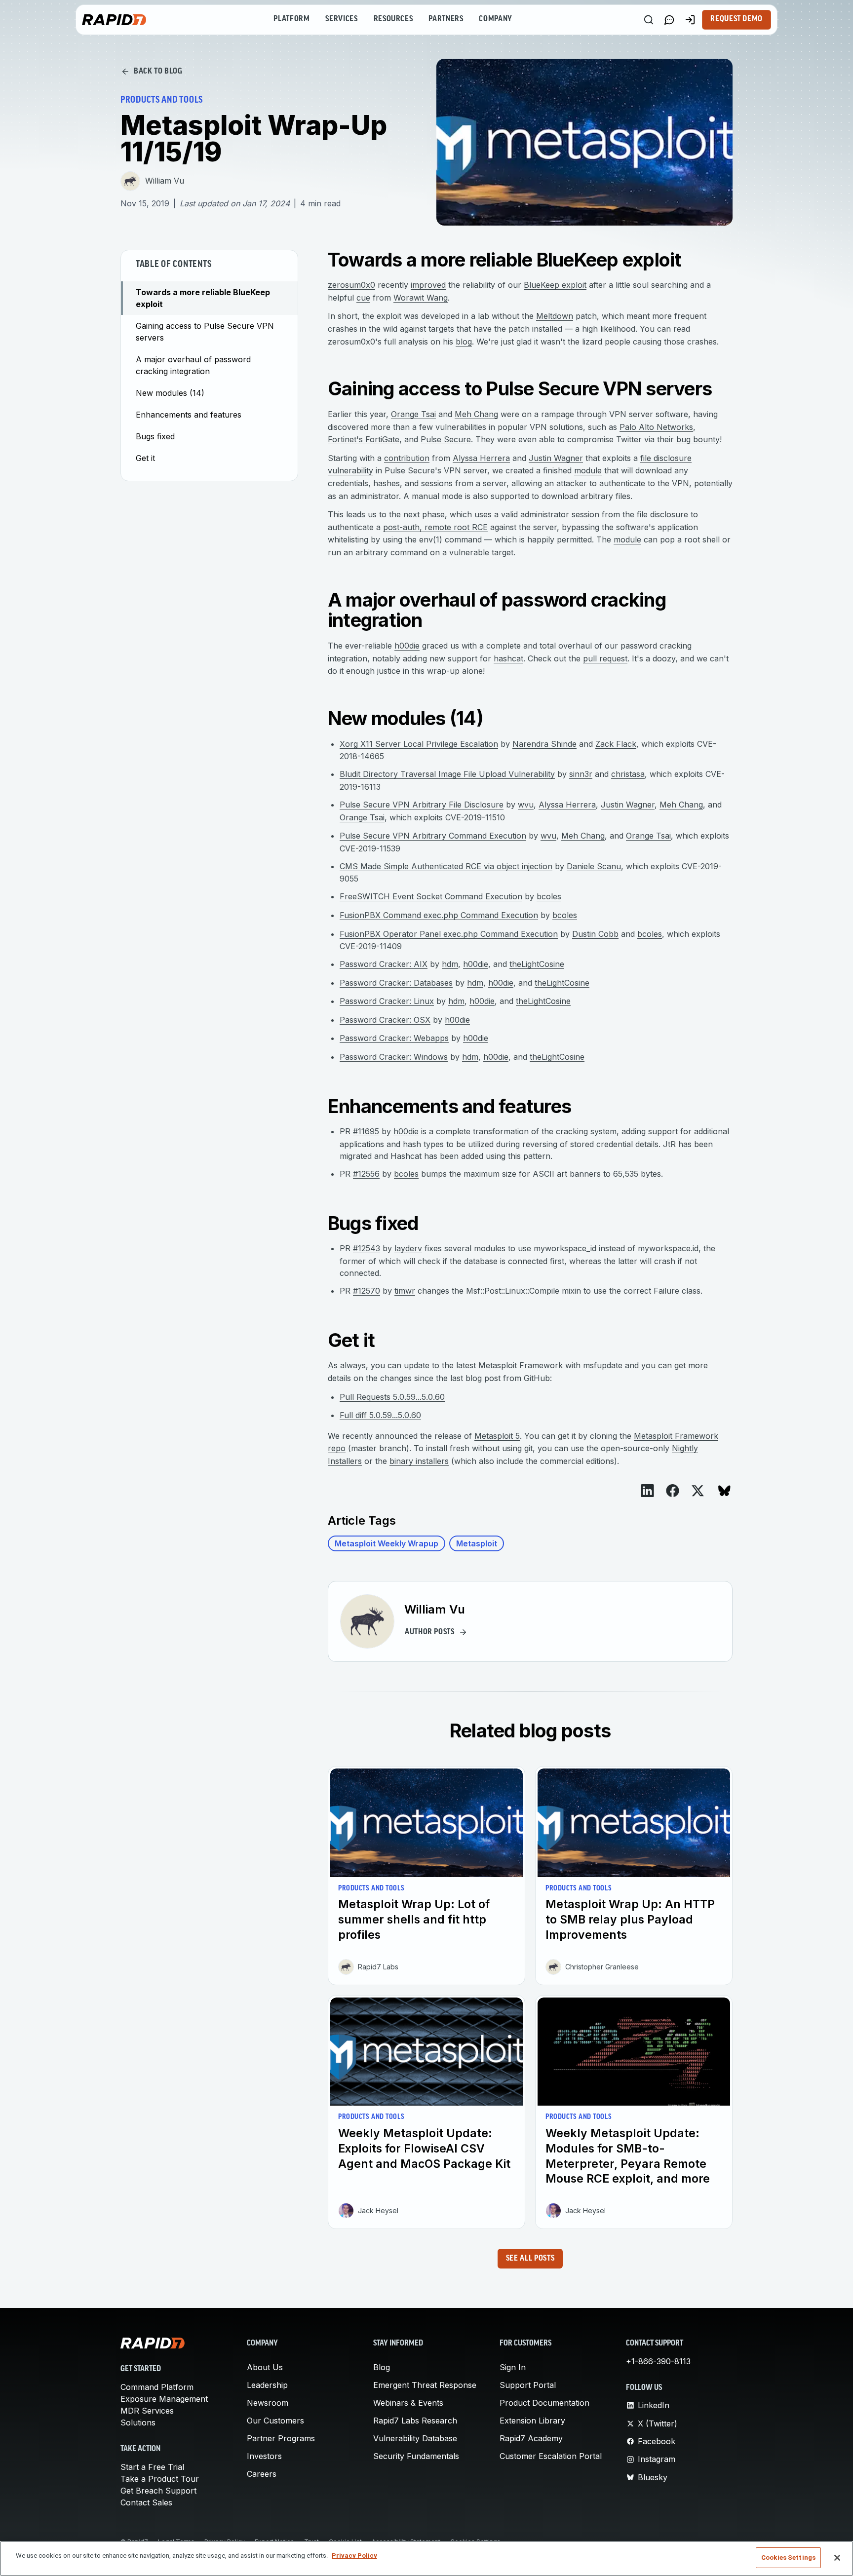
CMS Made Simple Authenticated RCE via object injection (446, 866)
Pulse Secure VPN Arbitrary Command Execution (433, 836)
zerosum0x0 (351, 285)
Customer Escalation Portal (551, 2456)
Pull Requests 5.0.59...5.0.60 (392, 1397)
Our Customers (275, 2421)
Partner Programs (281, 2438)
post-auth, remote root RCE (435, 527)
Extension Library (532, 2421)
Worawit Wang (421, 298)
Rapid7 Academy (531, 2438)
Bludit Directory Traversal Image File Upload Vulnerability (447, 774)
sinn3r (581, 774)
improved (428, 285)
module (588, 470)
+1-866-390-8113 (658, 2361)
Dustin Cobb (595, 934)
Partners (446, 19)
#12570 (367, 1291)
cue (363, 298)
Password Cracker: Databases (396, 983)
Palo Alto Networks (656, 427)
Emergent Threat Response (425, 2385)
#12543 (367, 1248)
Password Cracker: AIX (384, 964)
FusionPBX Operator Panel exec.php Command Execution (449, 934)
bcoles (549, 896)
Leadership (267, 2385)
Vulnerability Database (415, 2438)
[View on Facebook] (673, 1491)
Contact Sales (146, 2502)
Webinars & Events (408, 2403)
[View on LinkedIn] (647, 1491)
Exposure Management (164, 2399)
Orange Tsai (413, 414)
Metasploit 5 (497, 1436)
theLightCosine (537, 964)
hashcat (508, 658)
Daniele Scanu (594, 866)
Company (495, 19)
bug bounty (698, 439)
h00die (407, 646)
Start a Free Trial (152, 2467)
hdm (450, 964)
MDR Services (147, 2411)
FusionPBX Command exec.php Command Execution (439, 915)
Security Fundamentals (416, 2456)
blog (464, 342)
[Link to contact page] (669, 20)
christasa (628, 774)
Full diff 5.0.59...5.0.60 (380, 1415)
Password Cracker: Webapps (394, 1038)
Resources (393, 19)
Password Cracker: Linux (387, 1001)
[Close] (837, 2558)
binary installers (419, 1461)
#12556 (366, 1174)
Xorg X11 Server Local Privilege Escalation (419, 744)
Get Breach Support (158, 2491)
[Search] (649, 20)
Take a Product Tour (160, 2479)
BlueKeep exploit (555, 285)
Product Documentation (544, 2403)
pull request (605, 658)
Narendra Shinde (544, 744)
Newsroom (268, 2403)
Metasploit (477, 1543)
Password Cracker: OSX (385, 1020)
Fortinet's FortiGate (364, 439)
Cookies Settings (788, 2557)
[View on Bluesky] (724, 1491)
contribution (407, 458)
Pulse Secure (446, 439)
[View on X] (698, 1491)
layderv (408, 1248)
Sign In (513, 2367)
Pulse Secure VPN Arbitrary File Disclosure (422, 805)
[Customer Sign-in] (690, 20)
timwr (405, 1291)
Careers (262, 2474)
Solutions (138, 2422)
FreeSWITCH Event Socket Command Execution (431, 896)
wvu (526, 805)
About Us (265, 2367)
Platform (291, 19)
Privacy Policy (354, 2556)
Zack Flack (616, 744)
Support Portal (528, 2385)
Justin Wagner (556, 458)
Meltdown (555, 316)
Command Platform (157, 2387)
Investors (264, 2456)
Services (341, 19)
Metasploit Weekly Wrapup (387, 1543)
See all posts (530, 2259)
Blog (382, 2367)
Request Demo (737, 19)
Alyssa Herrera (481, 458)
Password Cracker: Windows (394, 1057)
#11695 (366, 1131)
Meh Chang (476, 414)
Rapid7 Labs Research (415, 2421)
